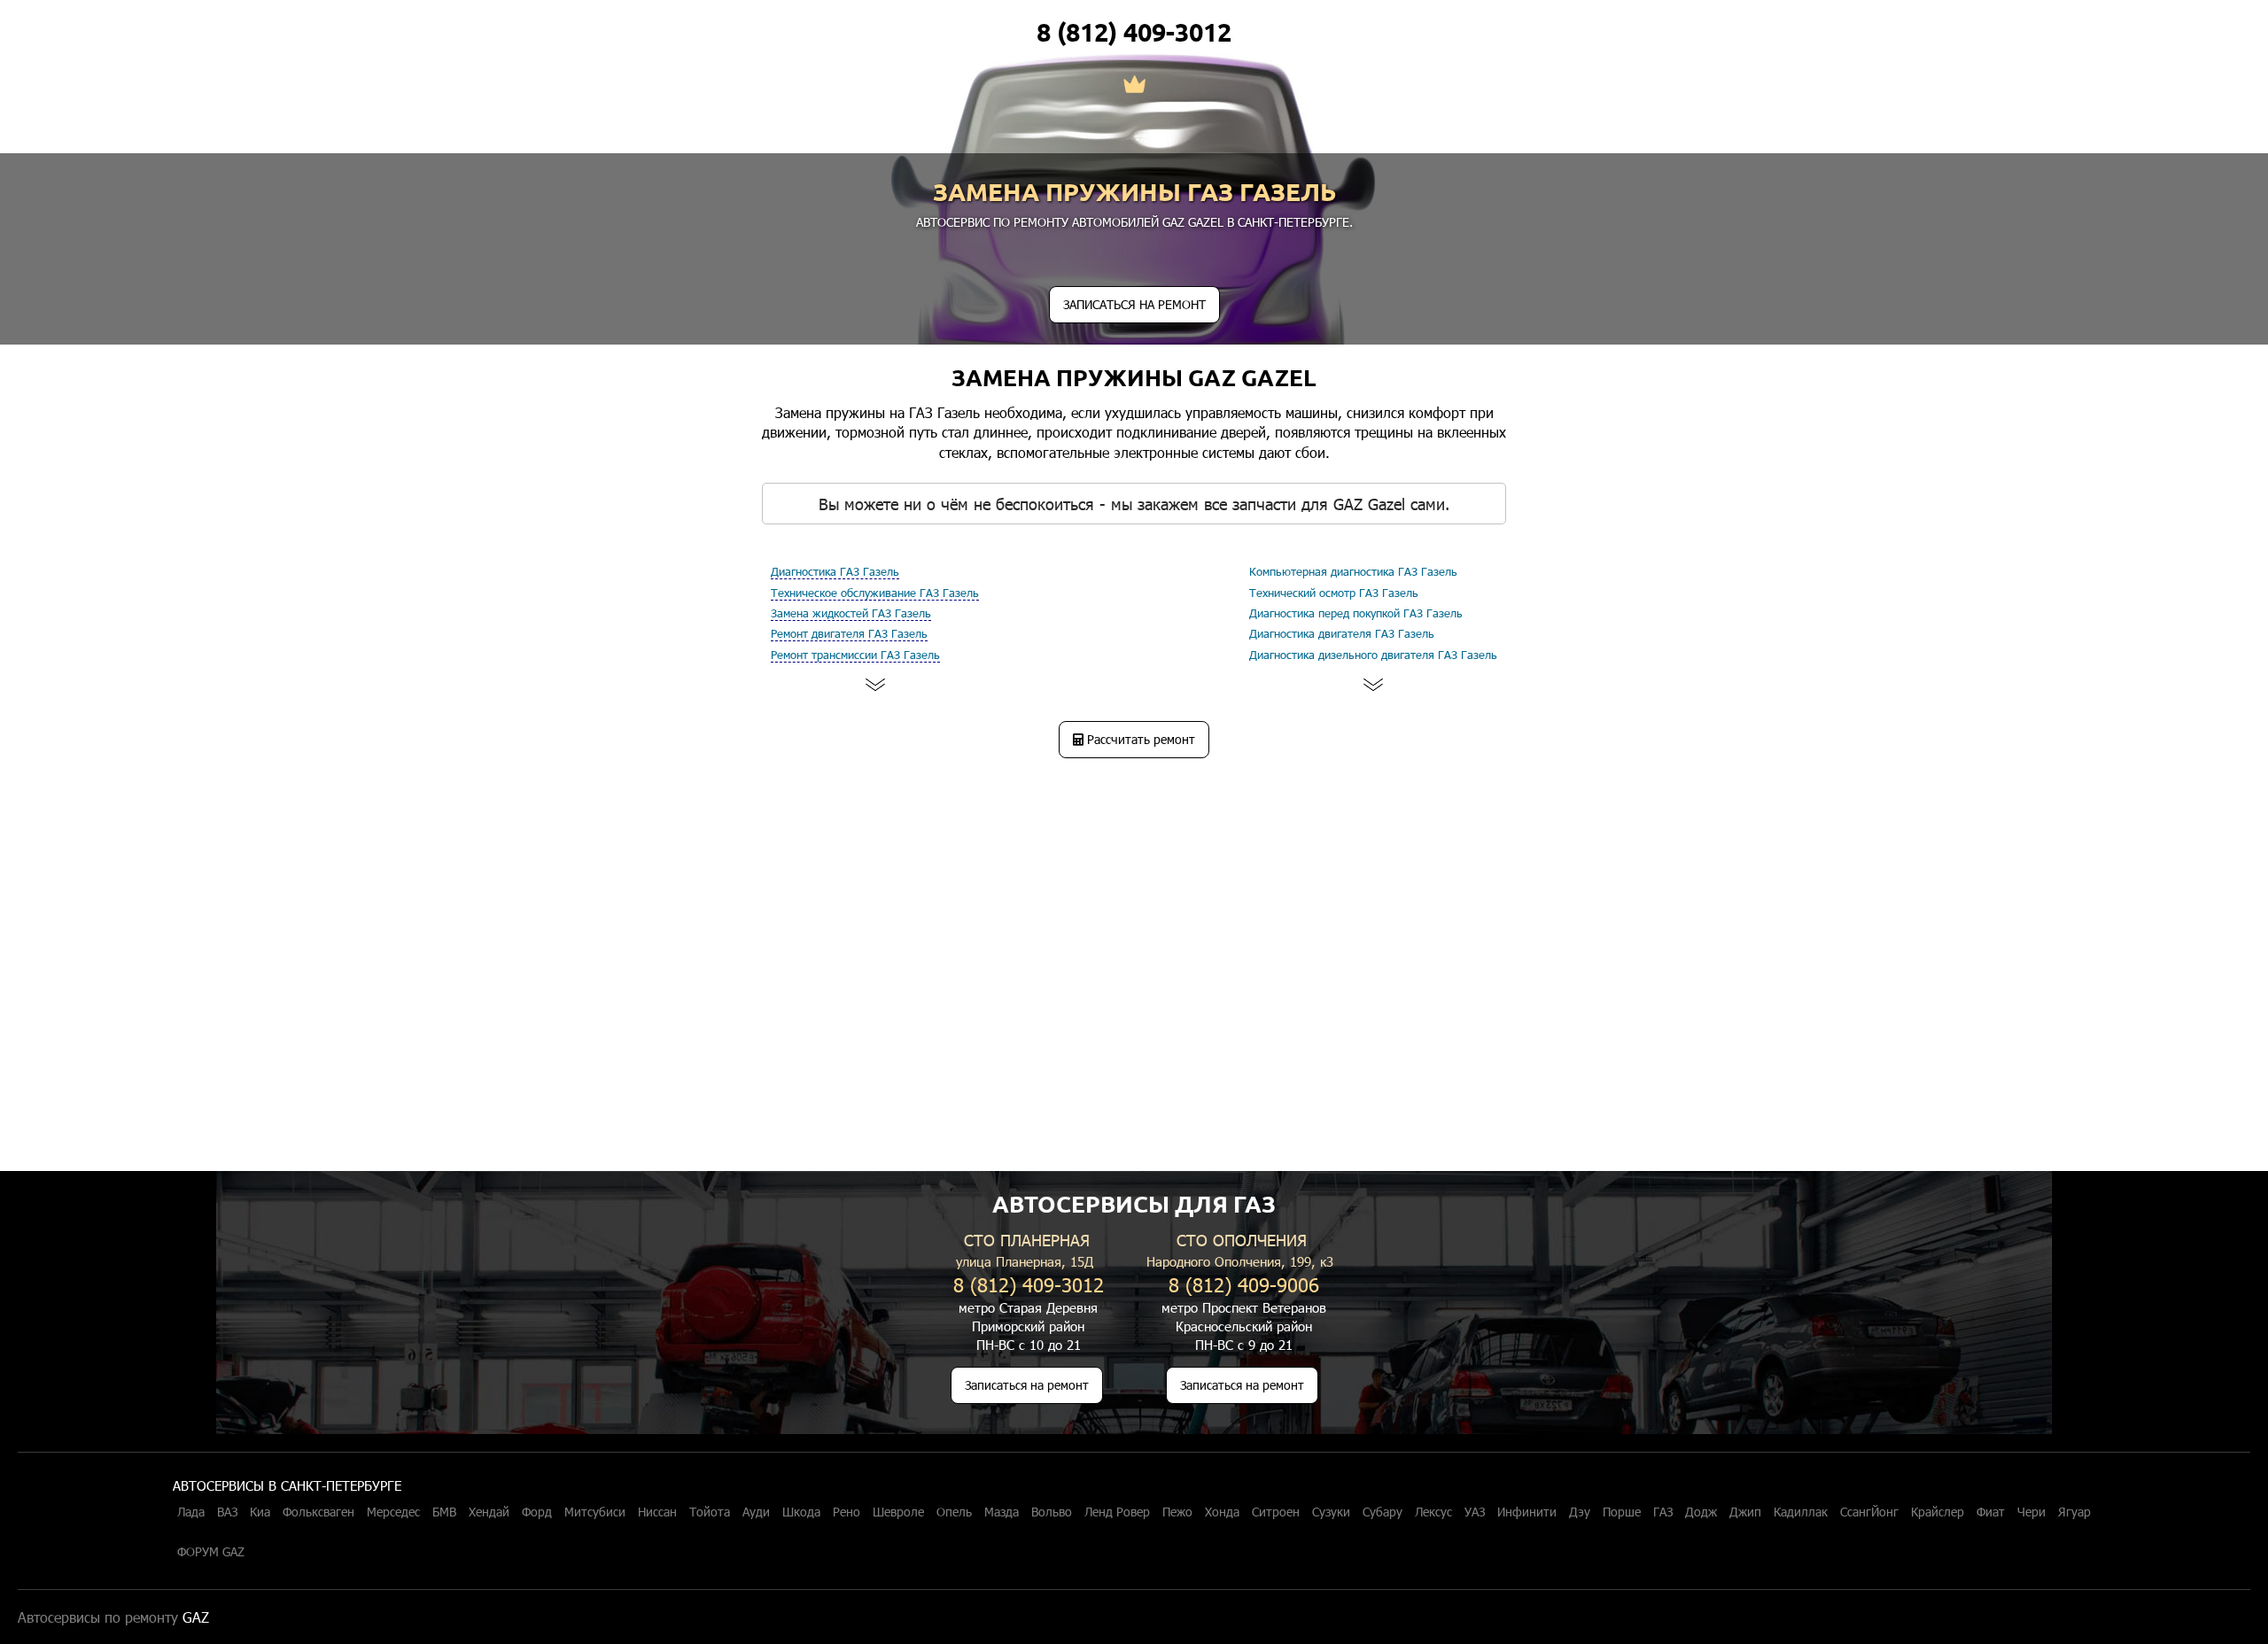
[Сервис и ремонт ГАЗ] (1134, 86)
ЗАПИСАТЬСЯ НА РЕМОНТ (1134, 304)
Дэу (1580, 1512)
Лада (191, 1512)
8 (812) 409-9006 (1244, 1284)
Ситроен (1276, 1512)
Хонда (1222, 1512)
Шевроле (898, 1512)
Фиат (1991, 1512)
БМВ (444, 1512)
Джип (1745, 1512)
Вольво (1052, 1512)
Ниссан (657, 1512)
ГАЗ (1663, 1512)
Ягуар (2074, 1512)
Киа (260, 1512)
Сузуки (1331, 1512)
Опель (954, 1512)
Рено (847, 1512)
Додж (1701, 1512)
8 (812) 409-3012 (1134, 32)
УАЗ (1475, 1512)
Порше (1622, 1512)
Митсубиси (595, 1512)
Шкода (801, 1512)
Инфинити (1527, 1512)
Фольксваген (318, 1512)
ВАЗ (227, 1512)
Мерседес (393, 1512)
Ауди (756, 1512)
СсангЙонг (1869, 1512)
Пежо (1177, 1512)
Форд (537, 1512)
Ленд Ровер (1117, 1512)
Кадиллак (1801, 1512)
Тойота (710, 1512)
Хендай (489, 1512)
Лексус (1433, 1512)
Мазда (1002, 1512)
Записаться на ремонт (1027, 1385)
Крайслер (1938, 1512)
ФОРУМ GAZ (211, 1552)
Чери (2031, 1512)
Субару (1383, 1512)
